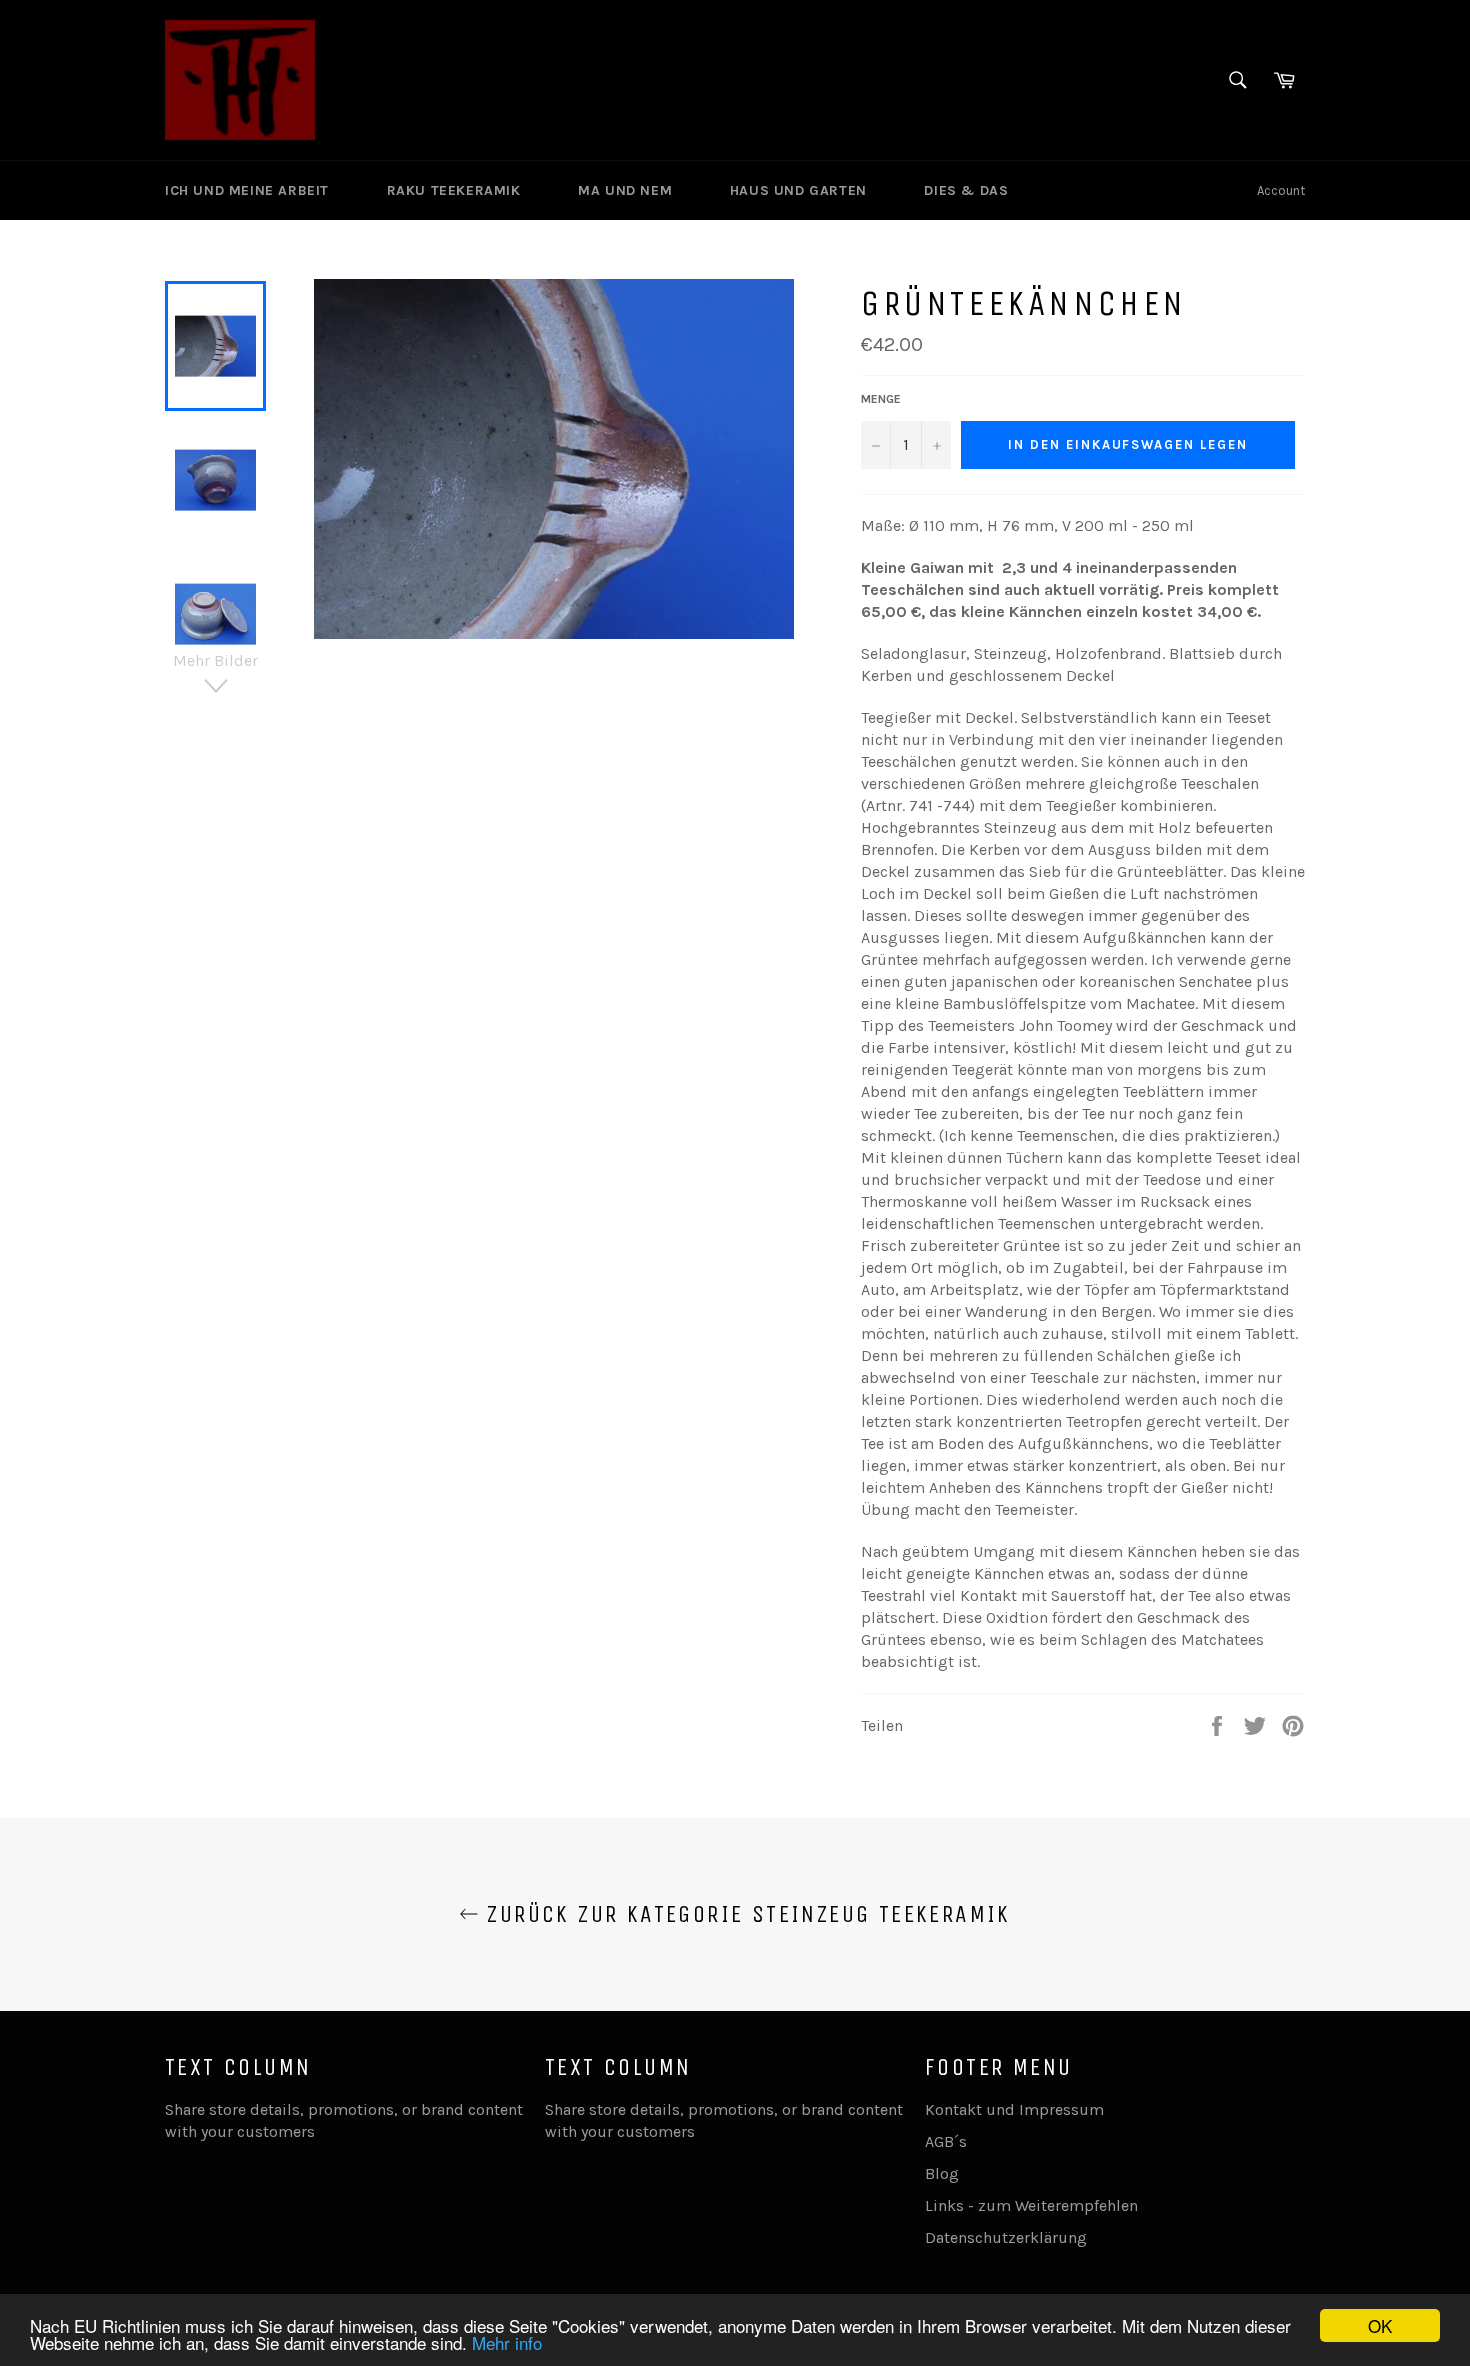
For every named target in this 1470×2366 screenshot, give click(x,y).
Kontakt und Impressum (1014, 2109)
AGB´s (946, 2141)
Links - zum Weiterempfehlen (1031, 2205)
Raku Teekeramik (456, 190)
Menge (881, 399)
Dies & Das (968, 190)
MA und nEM (627, 190)
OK (1380, 2325)
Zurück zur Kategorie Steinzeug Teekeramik (745, 1914)
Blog (942, 2173)
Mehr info (507, 2342)
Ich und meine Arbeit (249, 190)
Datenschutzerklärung (1006, 2237)
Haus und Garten (801, 190)
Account (1281, 190)
